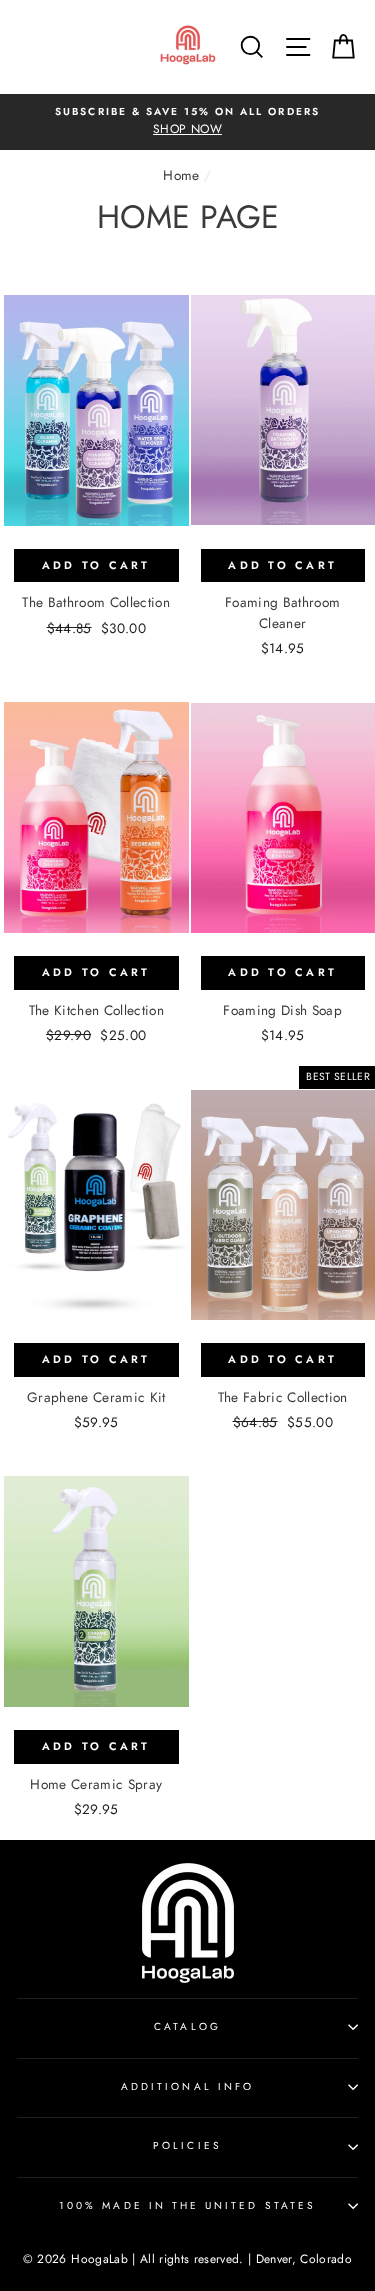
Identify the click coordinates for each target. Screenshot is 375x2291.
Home (181, 175)
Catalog (187, 2026)
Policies (187, 2145)
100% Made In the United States (187, 2205)
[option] (187, 122)
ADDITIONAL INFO (187, 2086)
